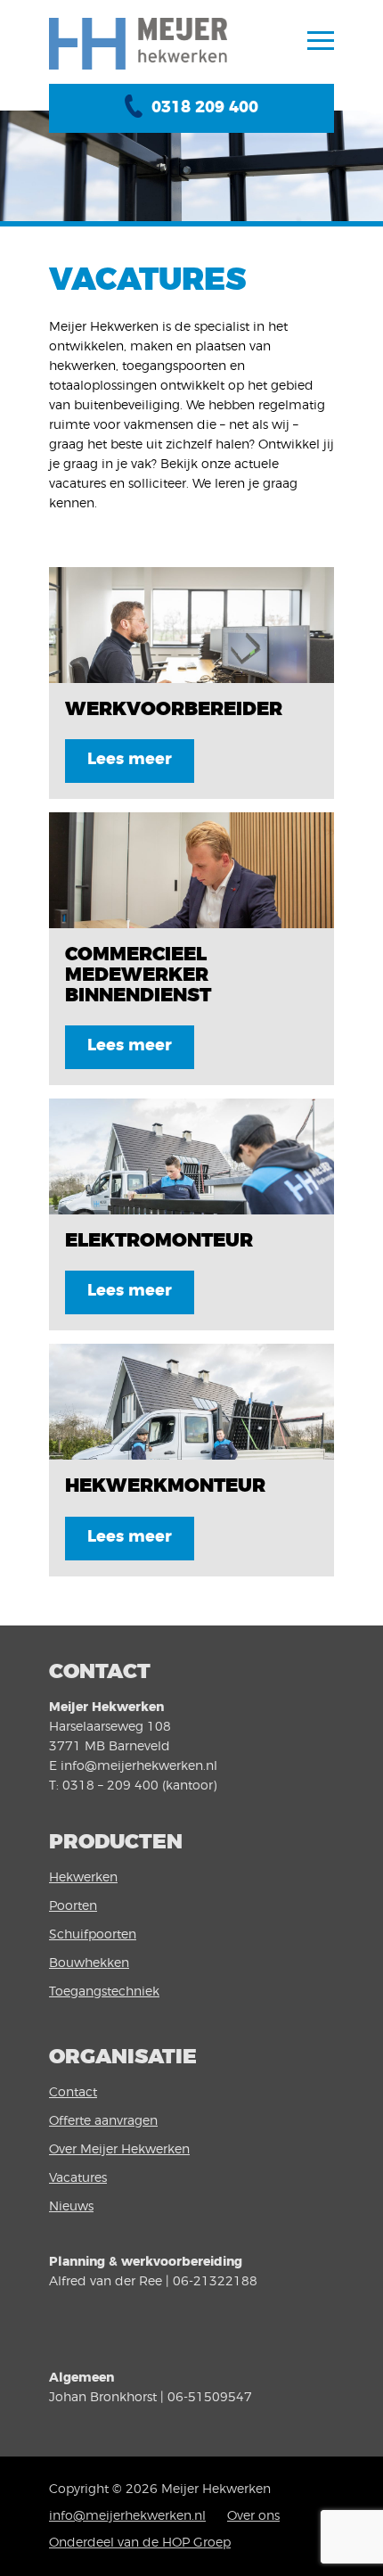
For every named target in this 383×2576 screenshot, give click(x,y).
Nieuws (71, 2207)
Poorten (73, 1906)
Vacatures (78, 2178)
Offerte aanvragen (103, 2121)
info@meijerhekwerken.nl (127, 2516)
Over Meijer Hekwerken (119, 2150)
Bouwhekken (89, 1963)
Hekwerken (83, 1878)
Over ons (253, 2516)
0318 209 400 (205, 108)
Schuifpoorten (93, 1935)
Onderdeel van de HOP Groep (140, 2543)
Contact (73, 2093)
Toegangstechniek (104, 1992)
